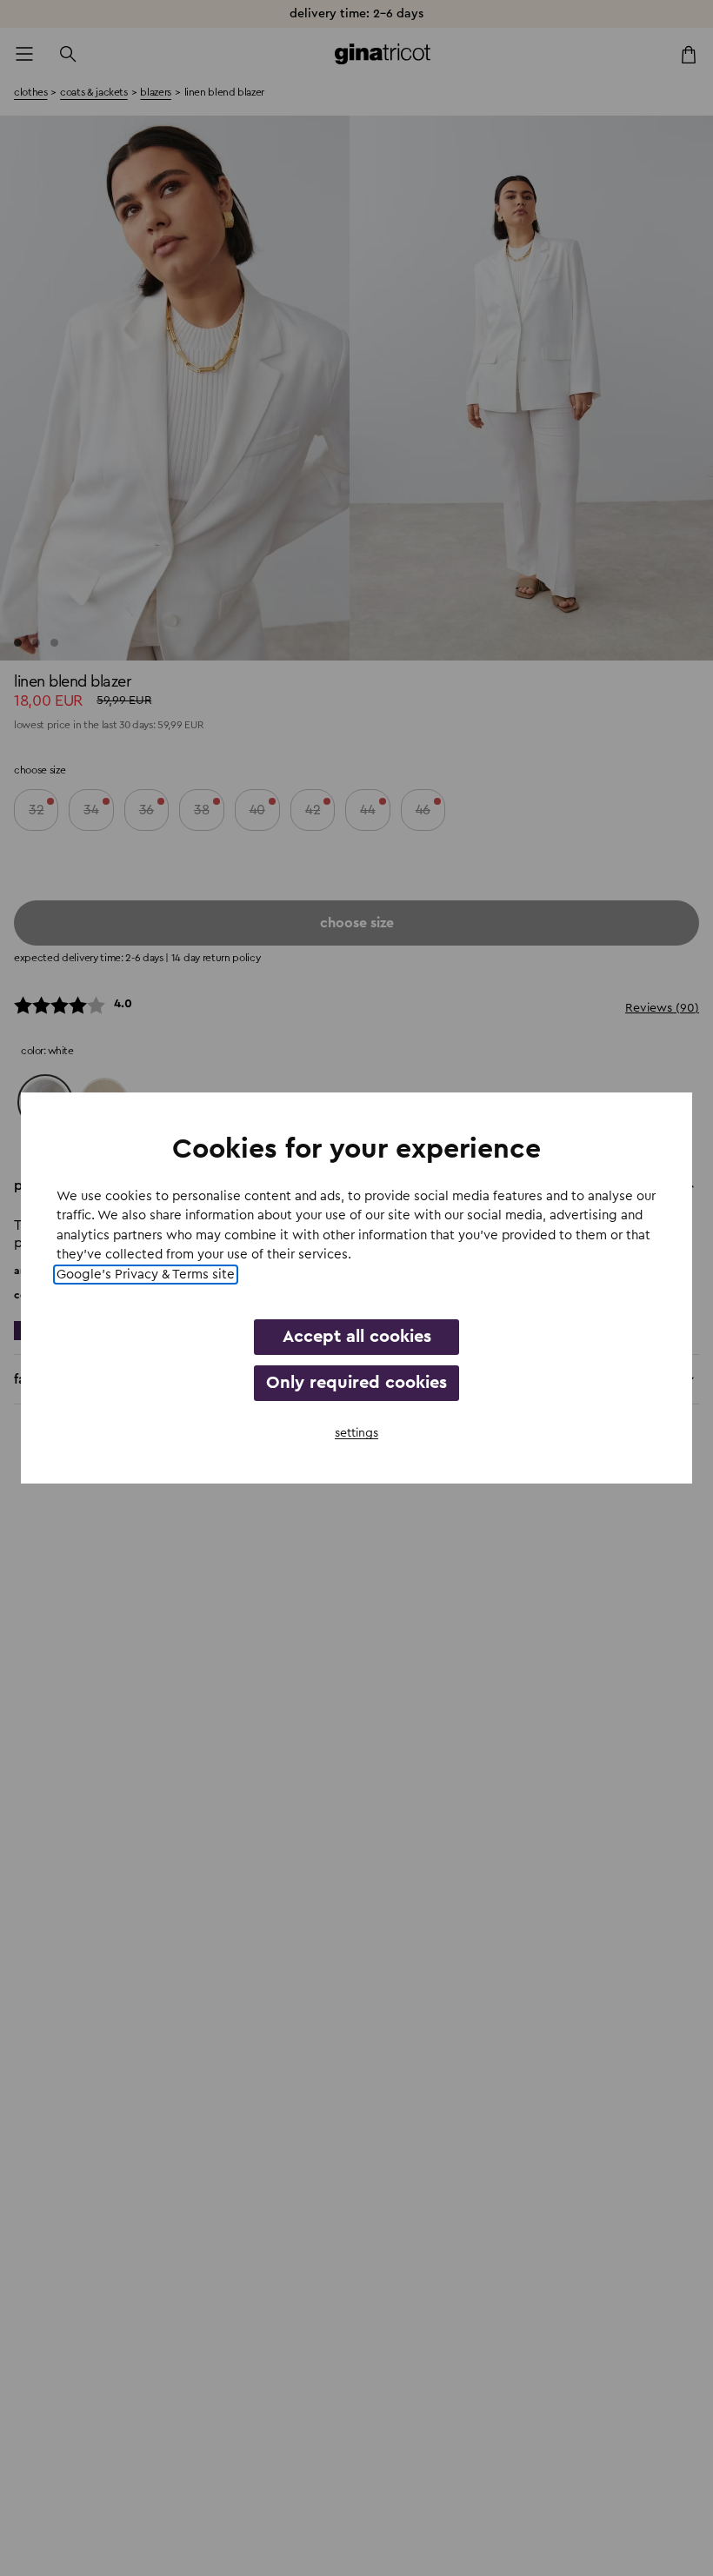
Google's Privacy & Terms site (146, 1275)
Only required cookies (356, 1383)
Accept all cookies (357, 1337)
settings (356, 1433)
